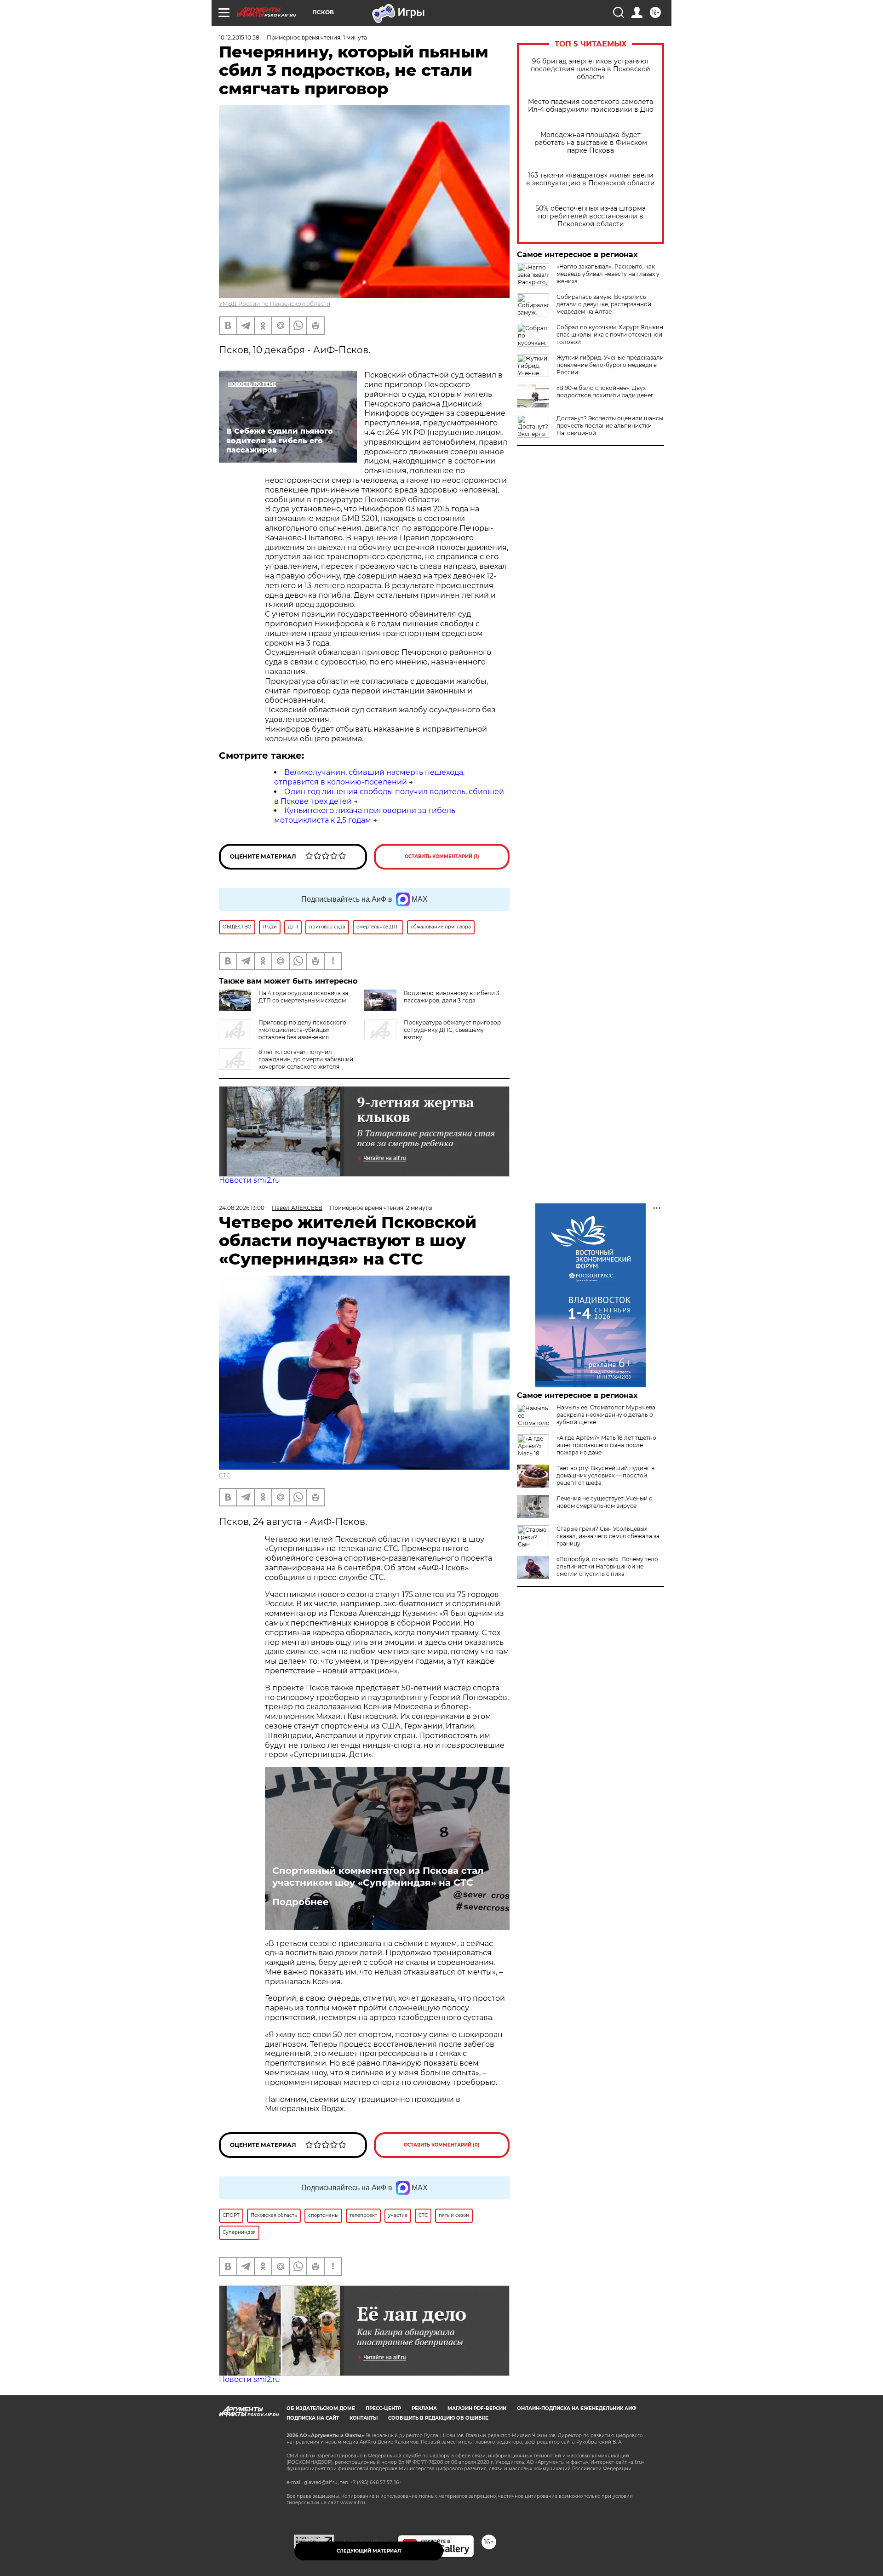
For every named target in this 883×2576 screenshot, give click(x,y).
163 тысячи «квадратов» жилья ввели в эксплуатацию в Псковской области (591, 179)
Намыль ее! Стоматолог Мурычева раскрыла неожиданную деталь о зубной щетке (606, 1415)
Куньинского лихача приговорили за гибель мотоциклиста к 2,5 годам (365, 815)
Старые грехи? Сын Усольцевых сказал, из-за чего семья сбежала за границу (608, 1536)
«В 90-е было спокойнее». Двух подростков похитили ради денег (605, 392)
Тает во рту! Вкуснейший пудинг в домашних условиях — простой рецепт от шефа (605, 1475)
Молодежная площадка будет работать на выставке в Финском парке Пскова (591, 143)
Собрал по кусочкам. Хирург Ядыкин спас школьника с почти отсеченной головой (610, 335)
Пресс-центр (383, 2408)
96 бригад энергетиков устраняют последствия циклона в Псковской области (591, 69)
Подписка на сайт (313, 2418)
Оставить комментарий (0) (442, 2145)
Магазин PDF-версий (477, 2408)
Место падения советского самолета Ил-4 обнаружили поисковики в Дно (591, 106)
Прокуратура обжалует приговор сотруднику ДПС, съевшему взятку (452, 1030)
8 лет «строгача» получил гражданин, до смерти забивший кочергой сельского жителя (306, 1059)
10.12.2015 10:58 (239, 37)
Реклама (424, 2408)
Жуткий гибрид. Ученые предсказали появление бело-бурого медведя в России (610, 365)
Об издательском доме (321, 2408)
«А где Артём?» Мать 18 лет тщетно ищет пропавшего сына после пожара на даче (606, 1445)
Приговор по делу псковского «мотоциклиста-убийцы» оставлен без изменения (302, 1030)
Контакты (364, 2418)
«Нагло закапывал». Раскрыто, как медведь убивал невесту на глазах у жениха (608, 274)
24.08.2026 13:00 (242, 1208)
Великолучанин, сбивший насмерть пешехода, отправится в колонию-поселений (369, 777)
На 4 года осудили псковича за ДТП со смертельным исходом (303, 997)
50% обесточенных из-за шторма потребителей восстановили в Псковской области (591, 216)
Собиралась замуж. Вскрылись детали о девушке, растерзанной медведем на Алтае (604, 304)
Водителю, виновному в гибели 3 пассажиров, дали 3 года (452, 997)
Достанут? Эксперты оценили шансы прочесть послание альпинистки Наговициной (610, 426)
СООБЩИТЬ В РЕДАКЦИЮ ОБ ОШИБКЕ (438, 2418)
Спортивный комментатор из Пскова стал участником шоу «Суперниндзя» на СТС (378, 1877)
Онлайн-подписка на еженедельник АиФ (577, 2408)
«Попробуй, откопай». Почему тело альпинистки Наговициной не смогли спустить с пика (607, 1566)
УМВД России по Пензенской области (275, 304)
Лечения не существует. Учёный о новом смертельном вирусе (605, 1502)
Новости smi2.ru (249, 1180)
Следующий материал (369, 2551)
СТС (225, 1475)
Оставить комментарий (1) (442, 856)
